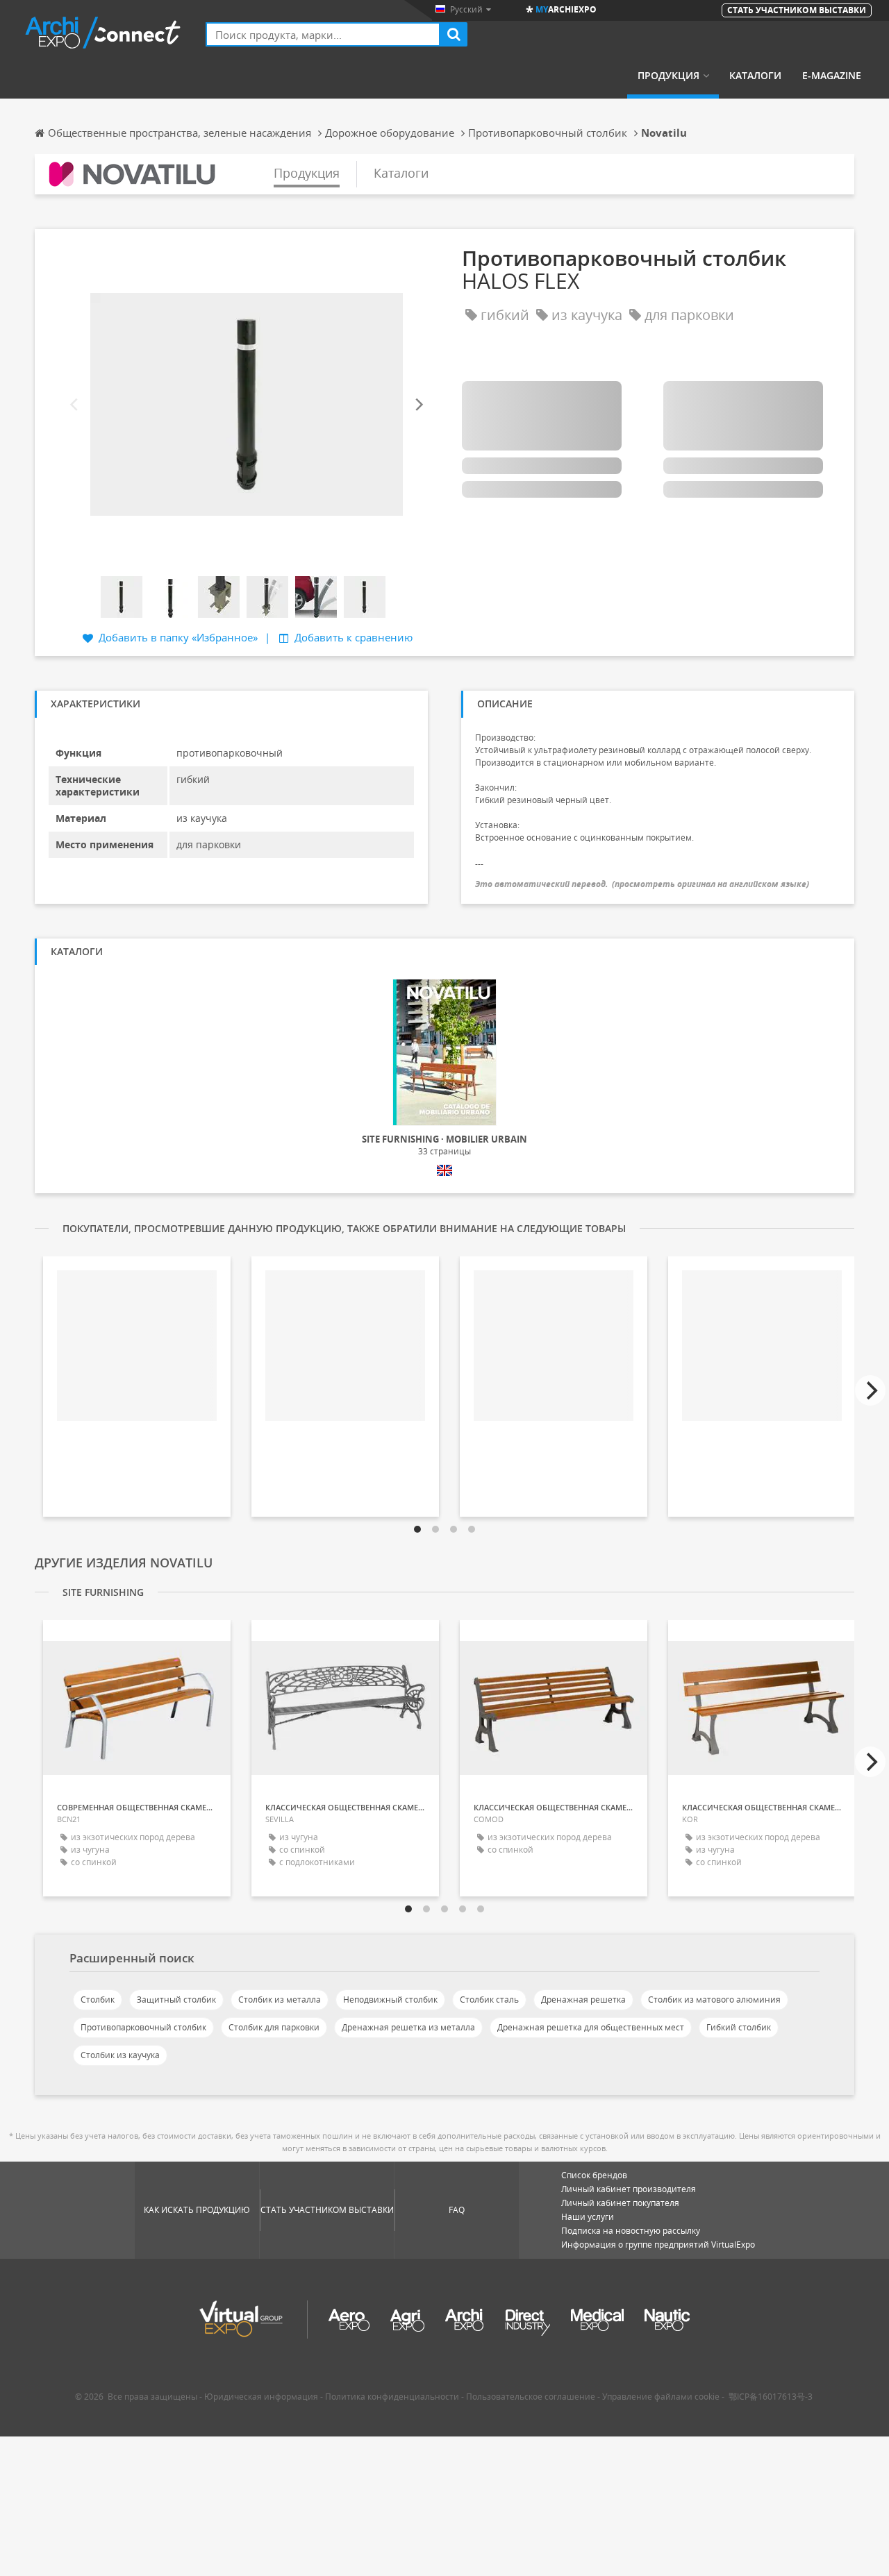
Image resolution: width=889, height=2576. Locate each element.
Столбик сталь (489, 2000)
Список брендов (594, 2175)
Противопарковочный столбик (143, 2027)
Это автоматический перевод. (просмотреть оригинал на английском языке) (642, 884)
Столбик (98, 2000)
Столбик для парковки (274, 2027)
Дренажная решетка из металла (408, 2027)
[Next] (418, 404)
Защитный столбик (176, 2000)
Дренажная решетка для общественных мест (591, 2027)
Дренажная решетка (583, 2000)
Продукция (668, 76)
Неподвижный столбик (390, 2000)
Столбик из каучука (120, 2055)
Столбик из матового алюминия (714, 2000)
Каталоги (755, 76)
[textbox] (323, 34)
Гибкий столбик (739, 2027)
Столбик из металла (280, 2000)
